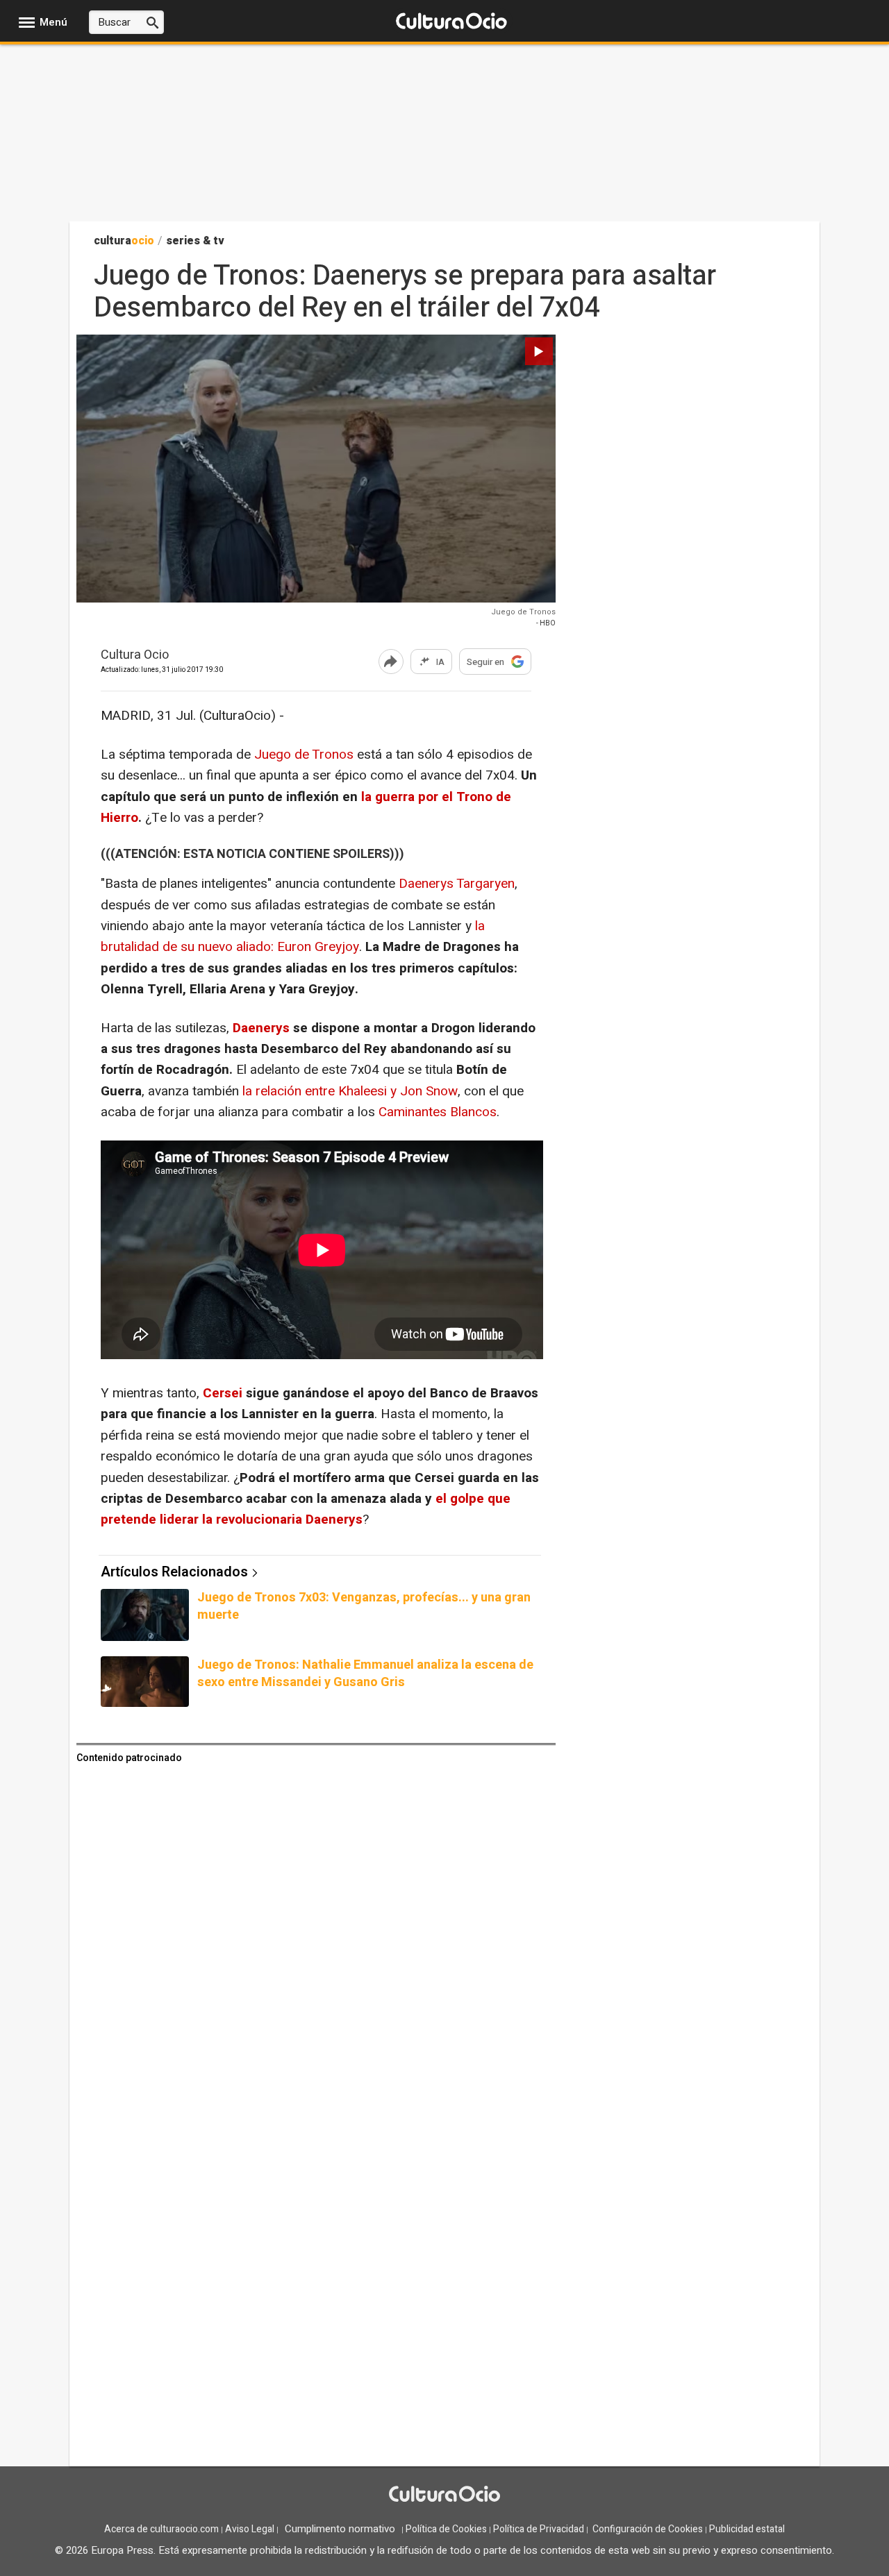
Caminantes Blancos (438, 1112)
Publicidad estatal (747, 2529)
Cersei (224, 1393)
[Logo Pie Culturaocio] (444, 2495)
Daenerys (263, 1028)
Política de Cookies (446, 2529)
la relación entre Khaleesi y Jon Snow (350, 1091)
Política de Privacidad (539, 2529)
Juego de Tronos (304, 755)
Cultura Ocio (135, 656)
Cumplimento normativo (340, 2529)
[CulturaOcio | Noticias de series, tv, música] (451, 22)
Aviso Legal (250, 2529)
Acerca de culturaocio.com (161, 2529)
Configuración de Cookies (648, 2529)
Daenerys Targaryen (455, 884)
